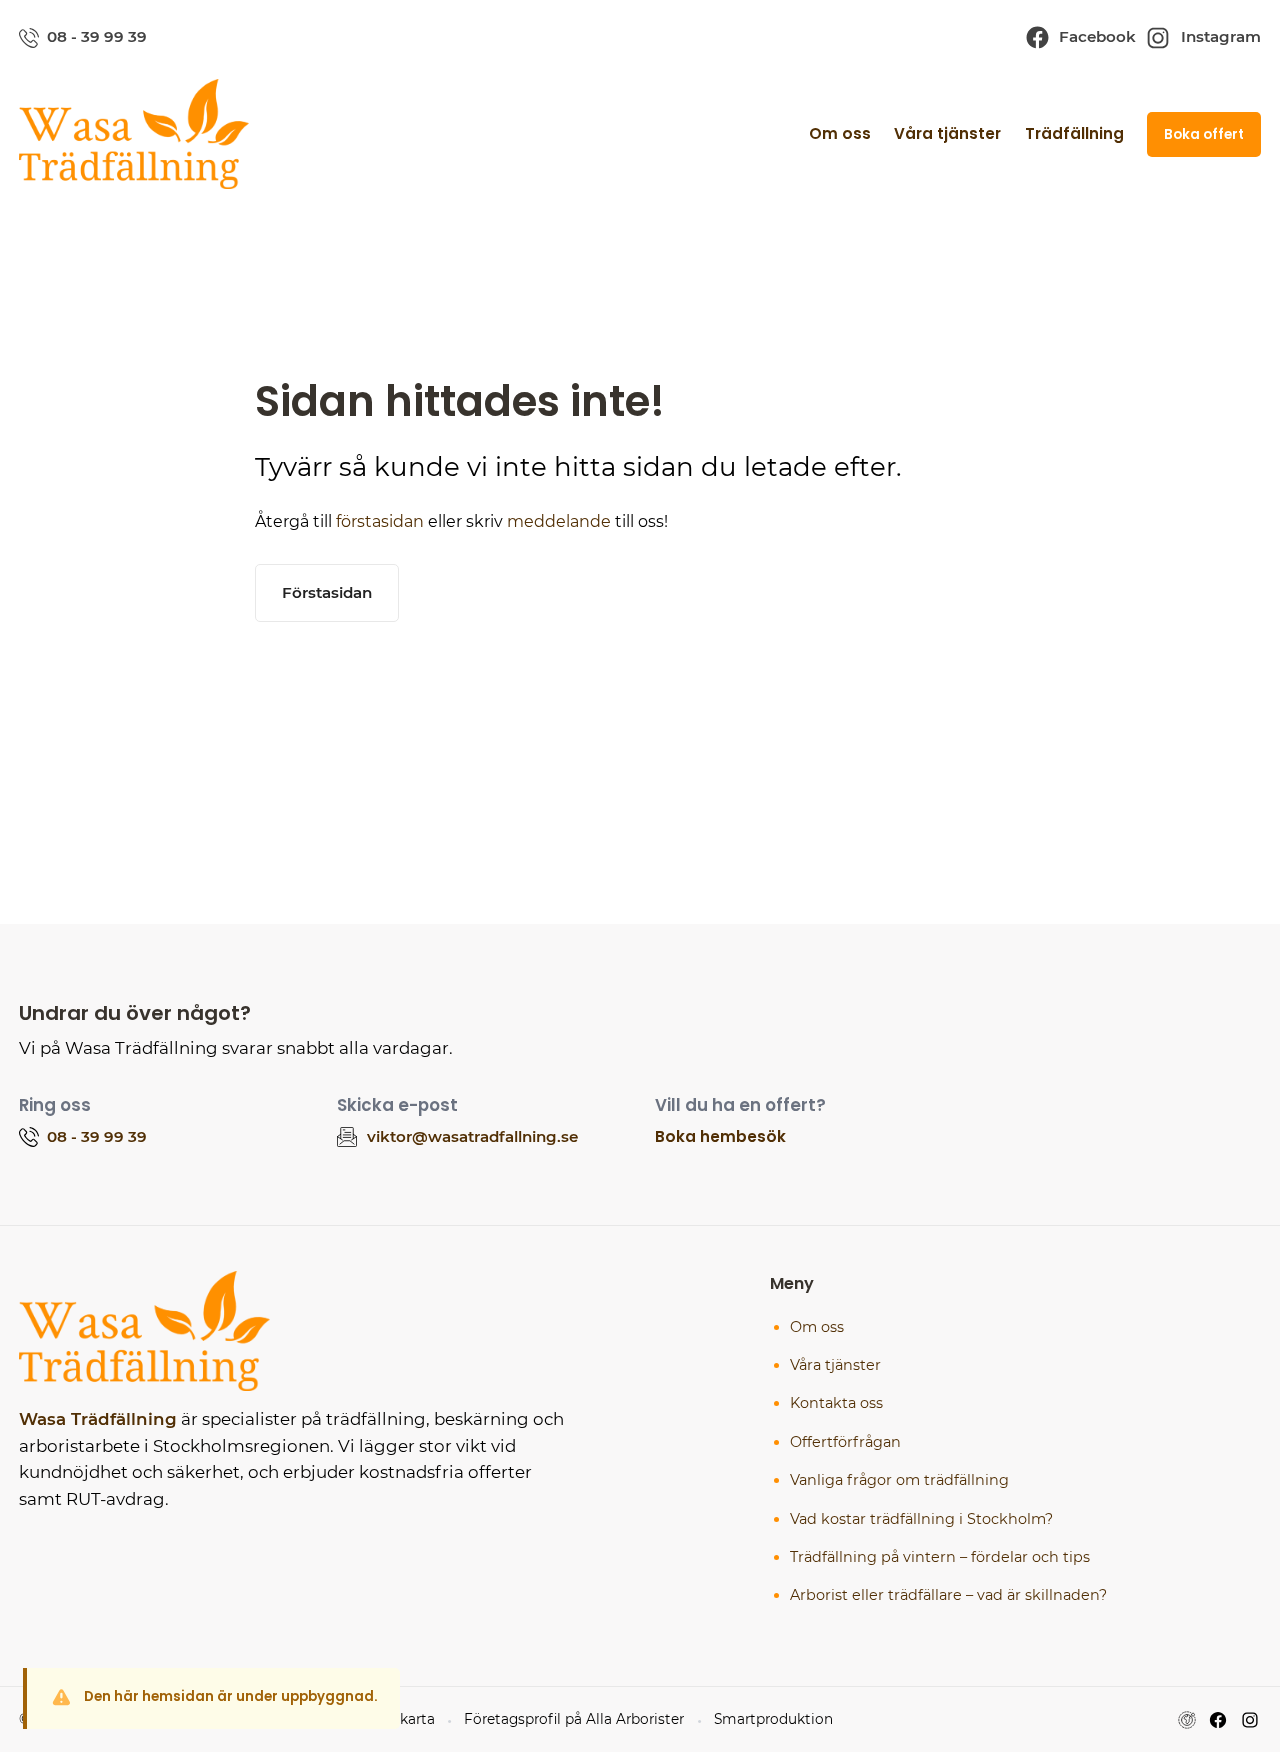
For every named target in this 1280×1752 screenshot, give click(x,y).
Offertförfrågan (845, 1442)
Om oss (840, 133)
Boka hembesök (720, 1136)
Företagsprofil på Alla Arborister (574, 1719)
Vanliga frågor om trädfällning (899, 1480)
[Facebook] (1218, 1720)
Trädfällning (1074, 133)
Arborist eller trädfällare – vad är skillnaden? (948, 1595)
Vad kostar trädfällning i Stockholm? (921, 1519)
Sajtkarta (404, 1719)
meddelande (559, 521)
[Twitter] (1250, 1720)
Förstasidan (327, 592)
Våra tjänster (947, 133)
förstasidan (380, 521)
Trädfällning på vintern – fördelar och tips (940, 1557)
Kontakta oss (836, 1403)
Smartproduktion (773, 1719)
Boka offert (1204, 134)
